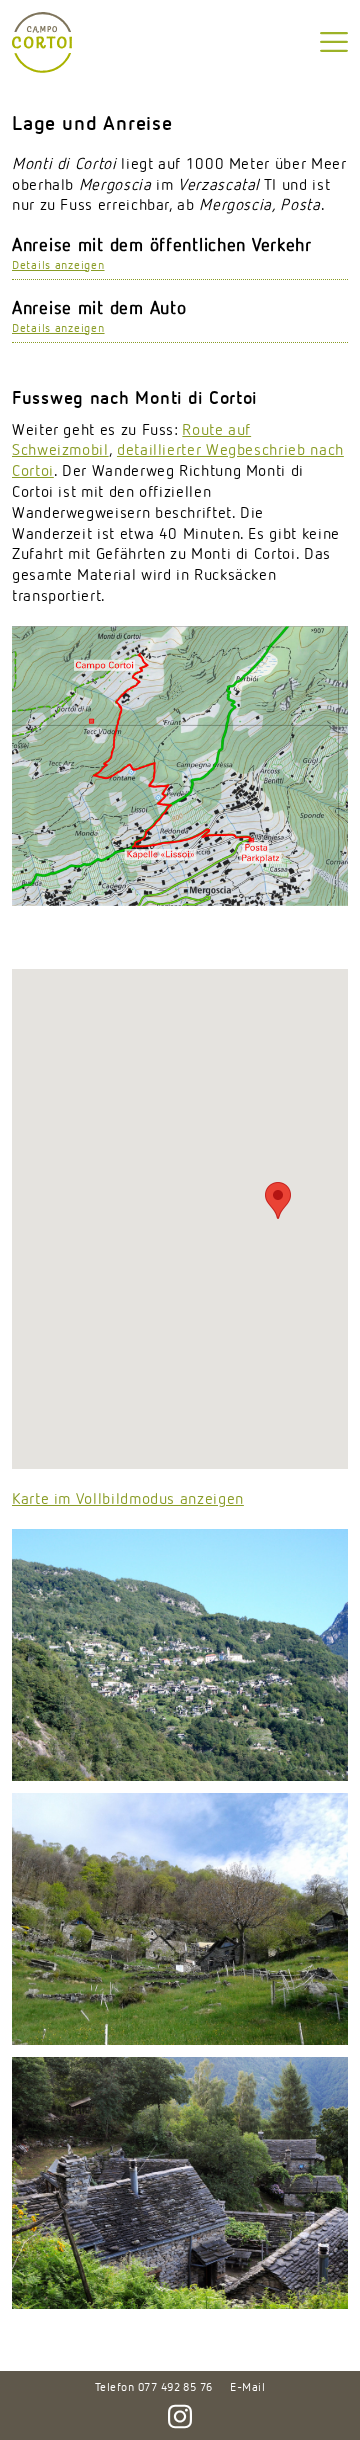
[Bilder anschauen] (180, 1655)
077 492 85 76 (175, 2388)
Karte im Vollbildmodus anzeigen (128, 1500)
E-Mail (247, 2388)
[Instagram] (180, 2410)
